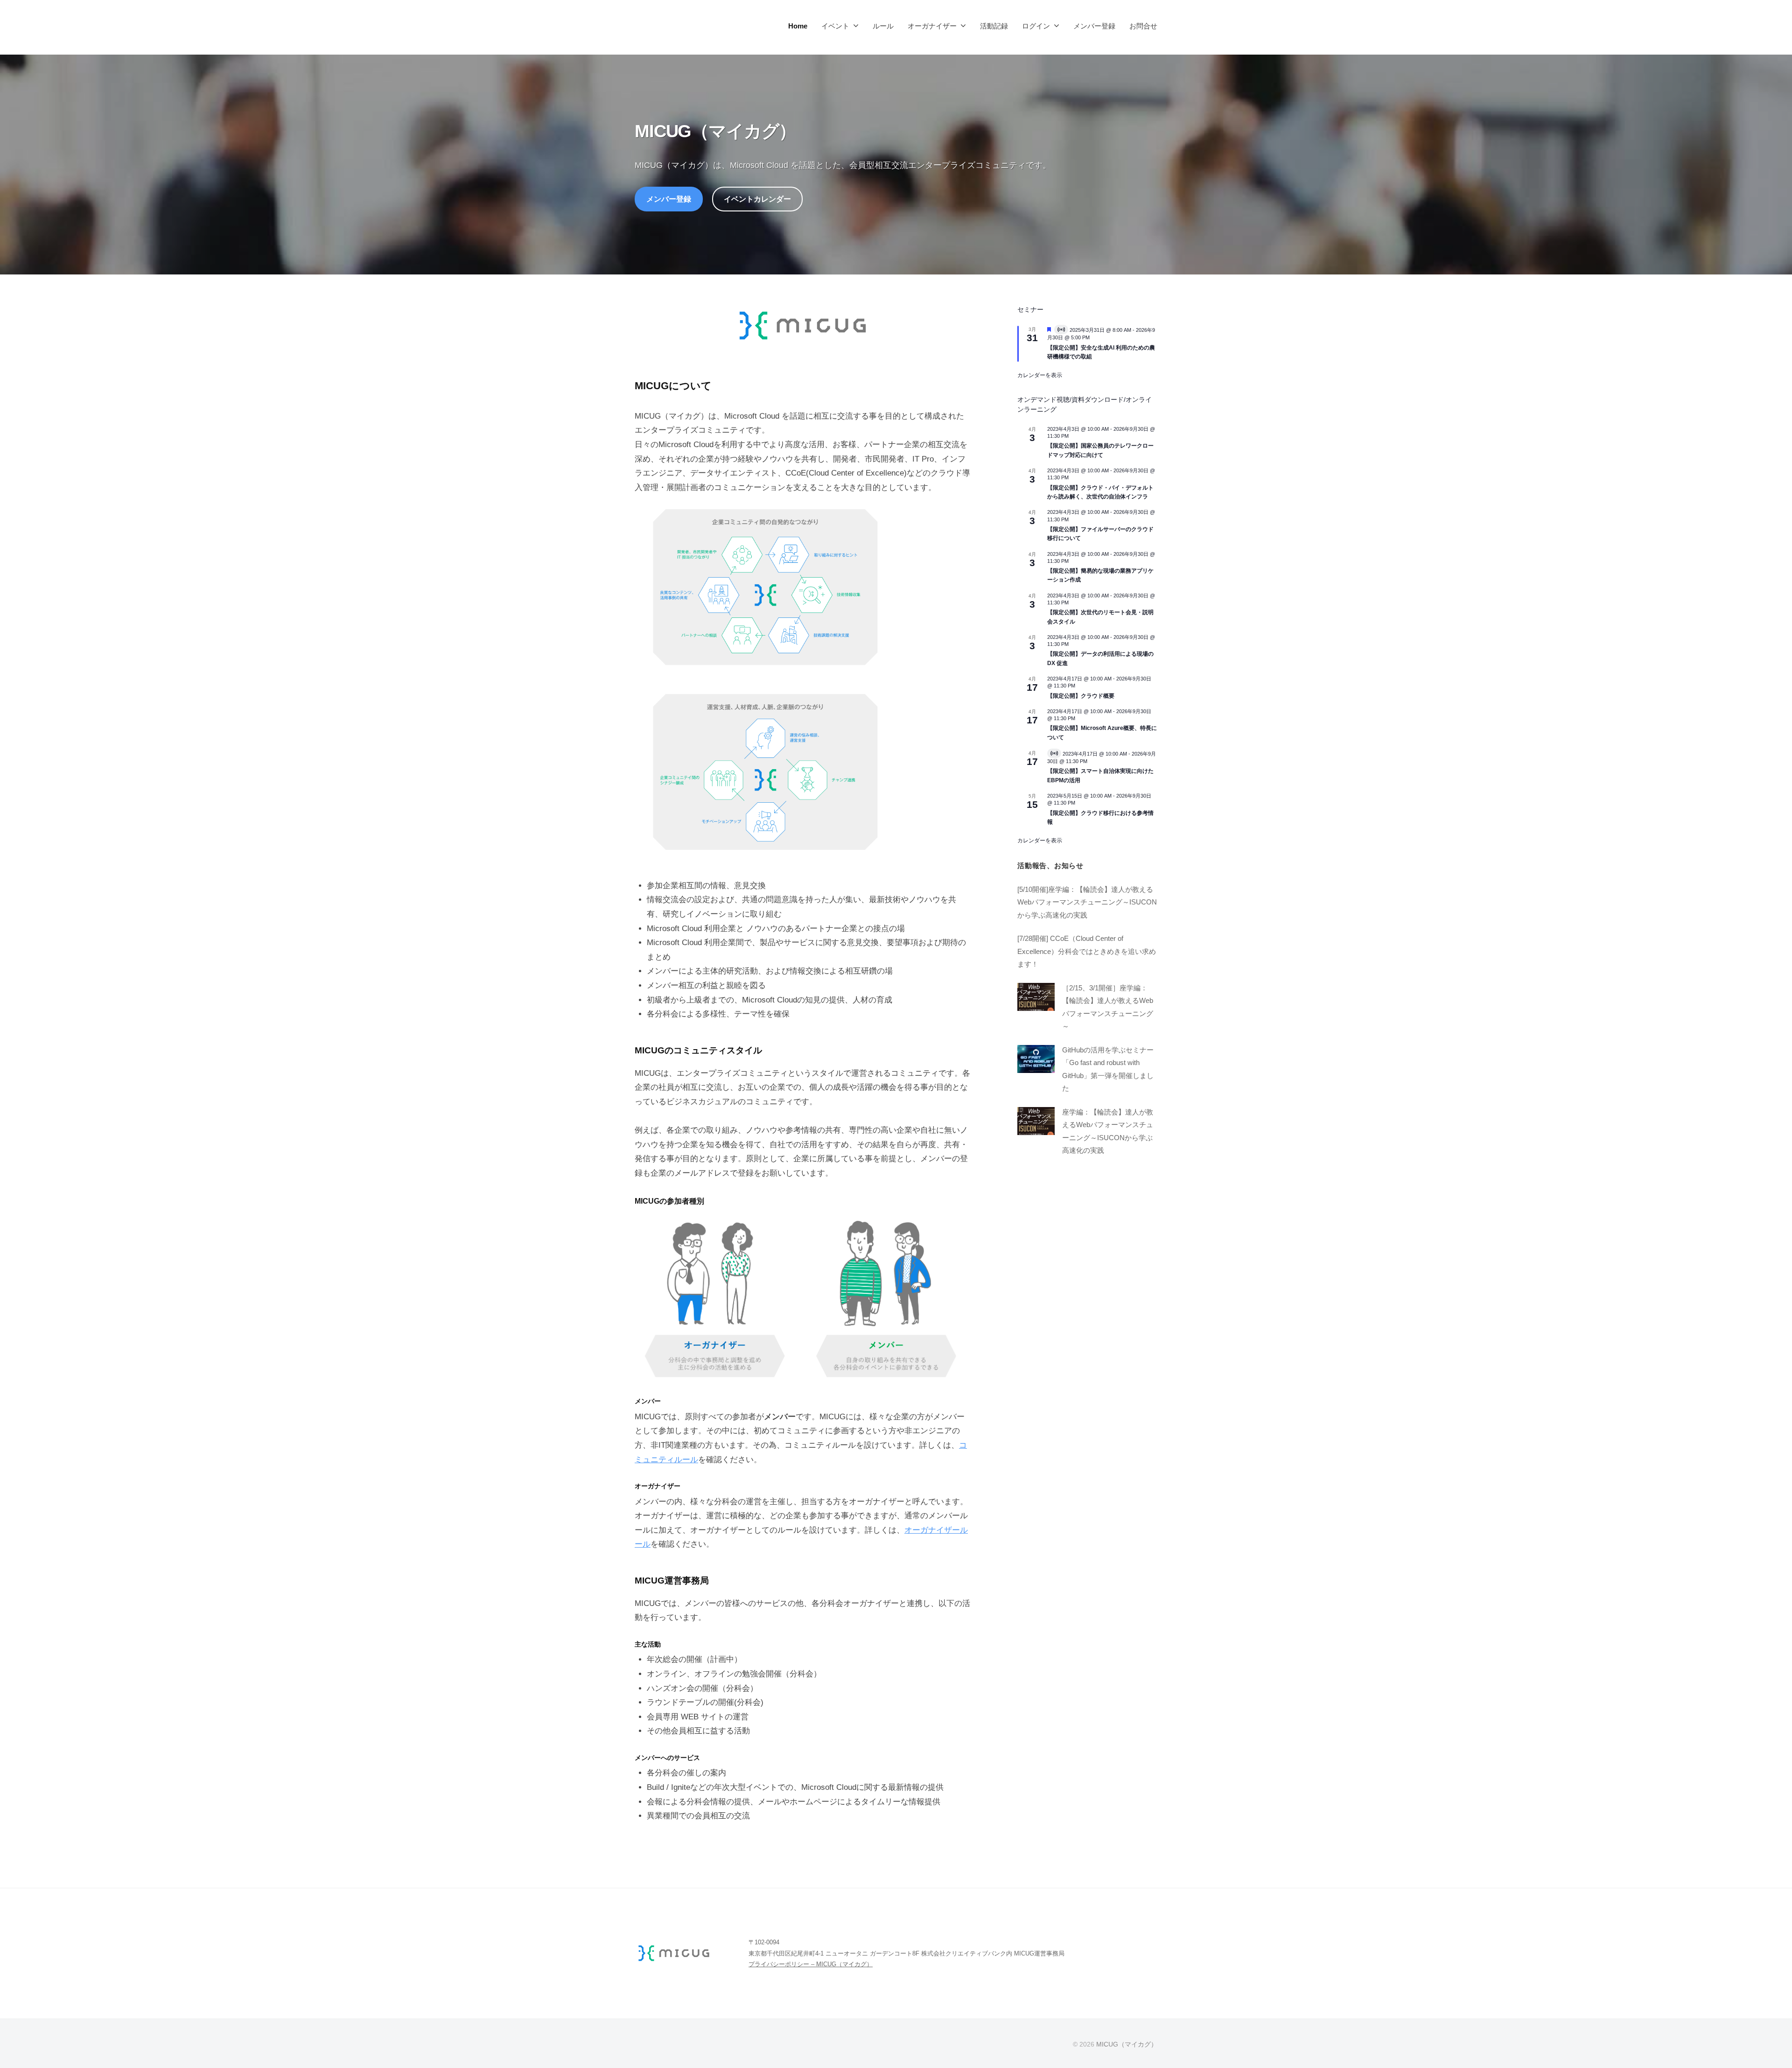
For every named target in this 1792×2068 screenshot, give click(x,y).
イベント (835, 26)
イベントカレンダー (757, 199)
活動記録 (994, 26)
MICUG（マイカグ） (1127, 2044)
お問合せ (1143, 26)
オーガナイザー (932, 26)
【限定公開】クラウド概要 (1081, 695)
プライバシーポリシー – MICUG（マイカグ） (811, 1964)
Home (798, 26)
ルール (883, 26)
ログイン (1036, 26)
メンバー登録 (1094, 26)
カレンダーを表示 (1040, 375)
